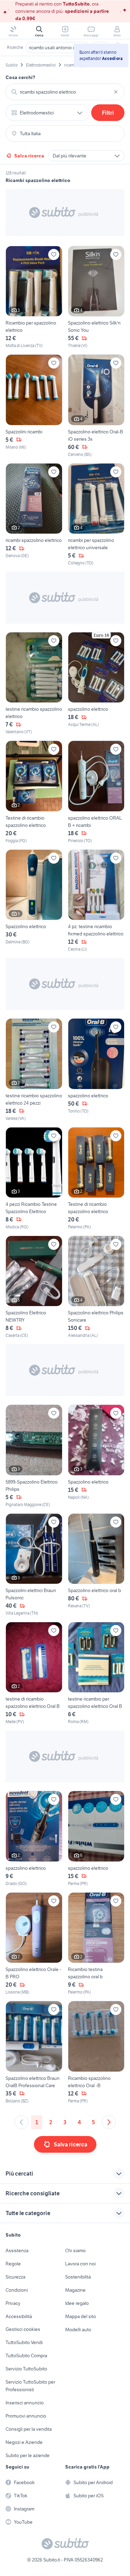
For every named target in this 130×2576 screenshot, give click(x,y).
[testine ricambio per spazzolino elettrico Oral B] (96, 1673)
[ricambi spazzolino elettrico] (34, 515)
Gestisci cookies (23, 2329)
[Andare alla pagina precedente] (21, 2122)
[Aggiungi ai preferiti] (54, 254)
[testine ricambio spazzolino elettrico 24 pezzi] (34, 1070)
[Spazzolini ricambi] (34, 406)
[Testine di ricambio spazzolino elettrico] (34, 792)
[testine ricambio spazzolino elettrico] (34, 684)
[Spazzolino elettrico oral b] (96, 1565)
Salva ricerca (29, 156)
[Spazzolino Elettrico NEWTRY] (34, 1287)
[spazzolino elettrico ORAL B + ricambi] (96, 792)
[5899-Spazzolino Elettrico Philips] (34, 1456)
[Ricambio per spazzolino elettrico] (34, 297)
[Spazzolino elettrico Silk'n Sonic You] (96, 297)
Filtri (108, 113)
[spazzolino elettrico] (96, 684)
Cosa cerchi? (20, 77)
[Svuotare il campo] (116, 92)
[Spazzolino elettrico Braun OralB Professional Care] (34, 2052)
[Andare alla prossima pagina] (109, 2122)
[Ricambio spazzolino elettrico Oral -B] (96, 2052)
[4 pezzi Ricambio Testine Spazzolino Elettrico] (34, 1179)
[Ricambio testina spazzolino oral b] (96, 1944)
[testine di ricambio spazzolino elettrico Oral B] (34, 1673)
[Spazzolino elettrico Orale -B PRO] (34, 1944)
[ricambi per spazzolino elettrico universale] (96, 515)
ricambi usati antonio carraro (58, 47)
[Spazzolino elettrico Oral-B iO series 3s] (96, 406)
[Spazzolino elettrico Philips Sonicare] (96, 1287)
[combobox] (65, 92)
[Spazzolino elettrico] (34, 901)
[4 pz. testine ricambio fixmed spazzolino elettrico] (96, 901)
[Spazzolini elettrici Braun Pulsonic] (34, 1565)
